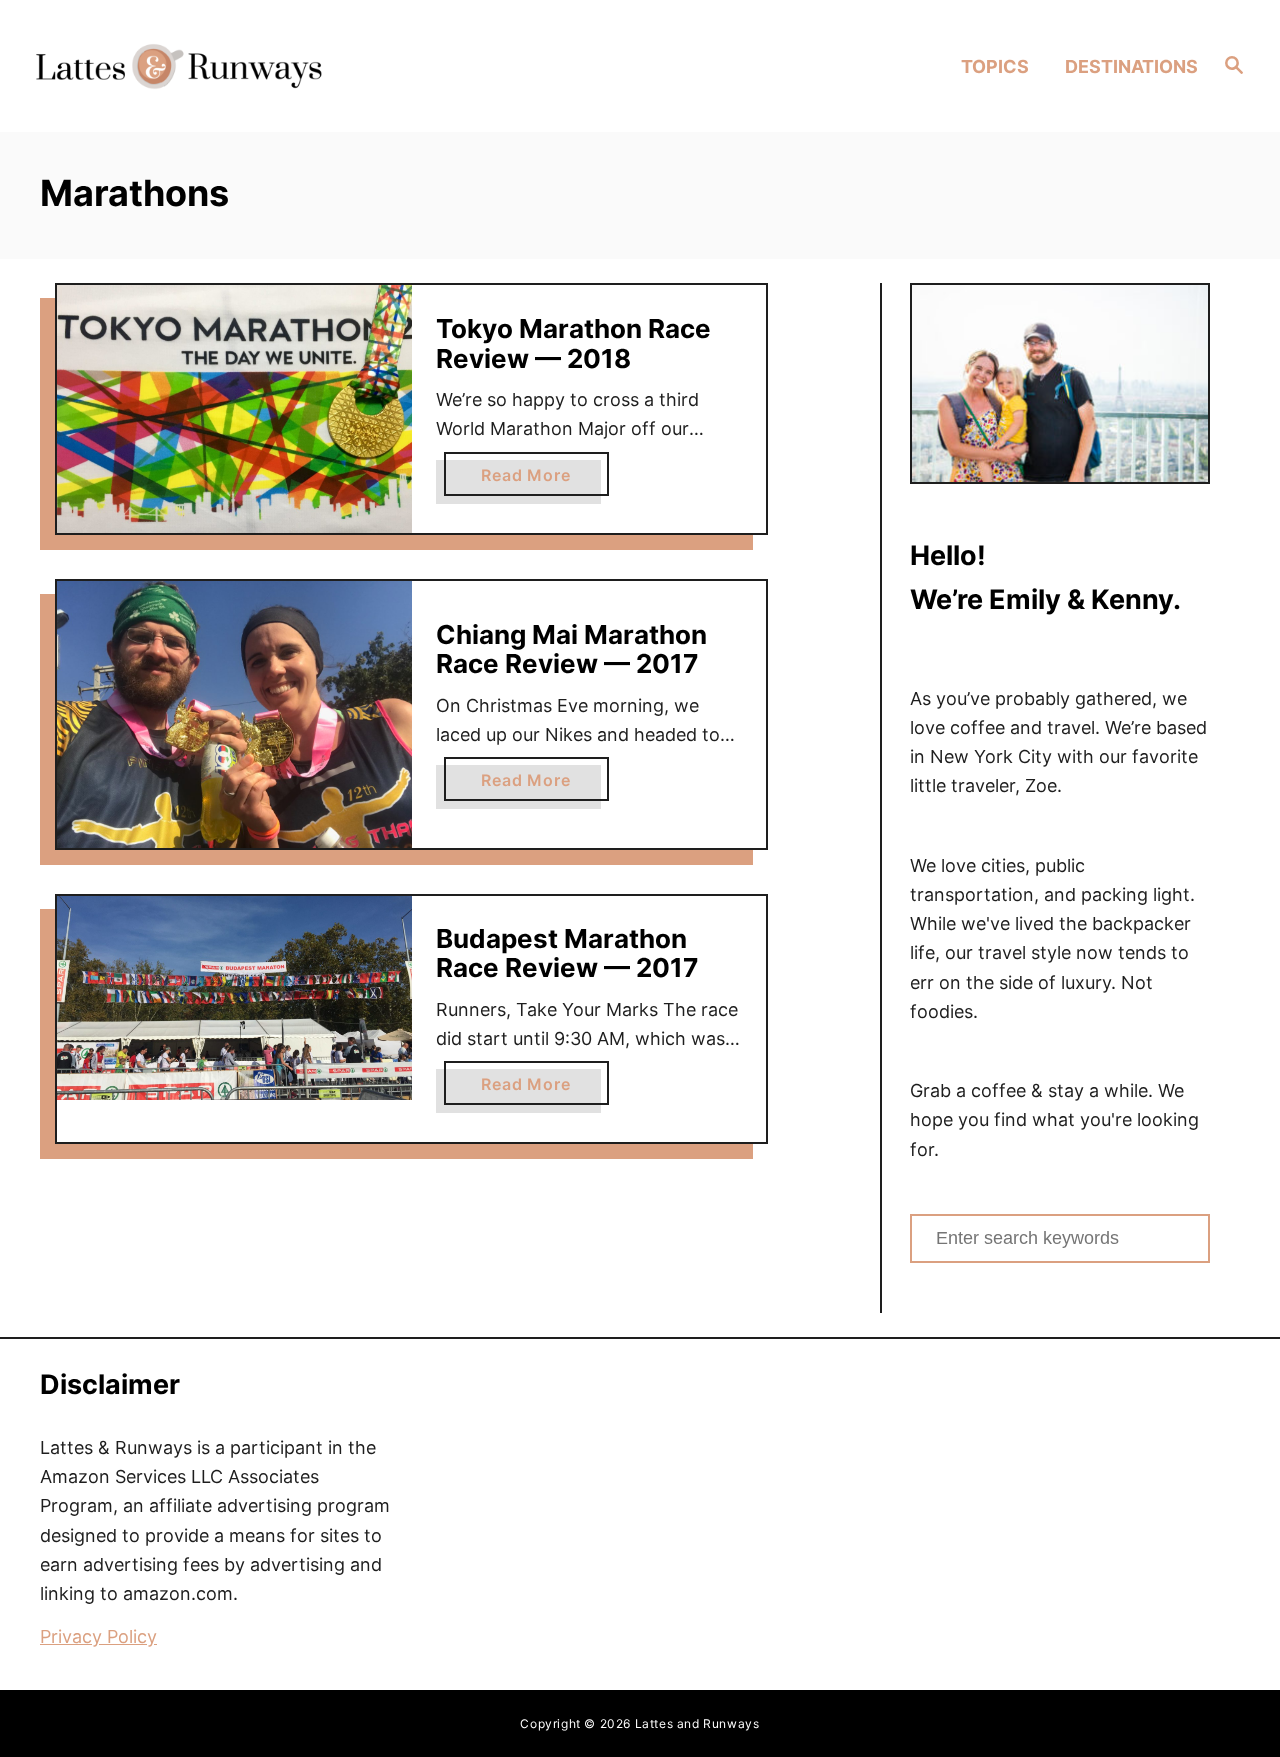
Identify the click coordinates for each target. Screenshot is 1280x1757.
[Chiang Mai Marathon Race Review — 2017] (234, 714)
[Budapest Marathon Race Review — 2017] (234, 998)
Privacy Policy (98, 1636)
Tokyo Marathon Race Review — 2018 (573, 343)
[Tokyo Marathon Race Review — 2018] (234, 409)
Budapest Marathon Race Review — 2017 (567, 953)
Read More (544, 480)
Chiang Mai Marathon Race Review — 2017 (571, 649)
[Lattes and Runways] (178, 65)
